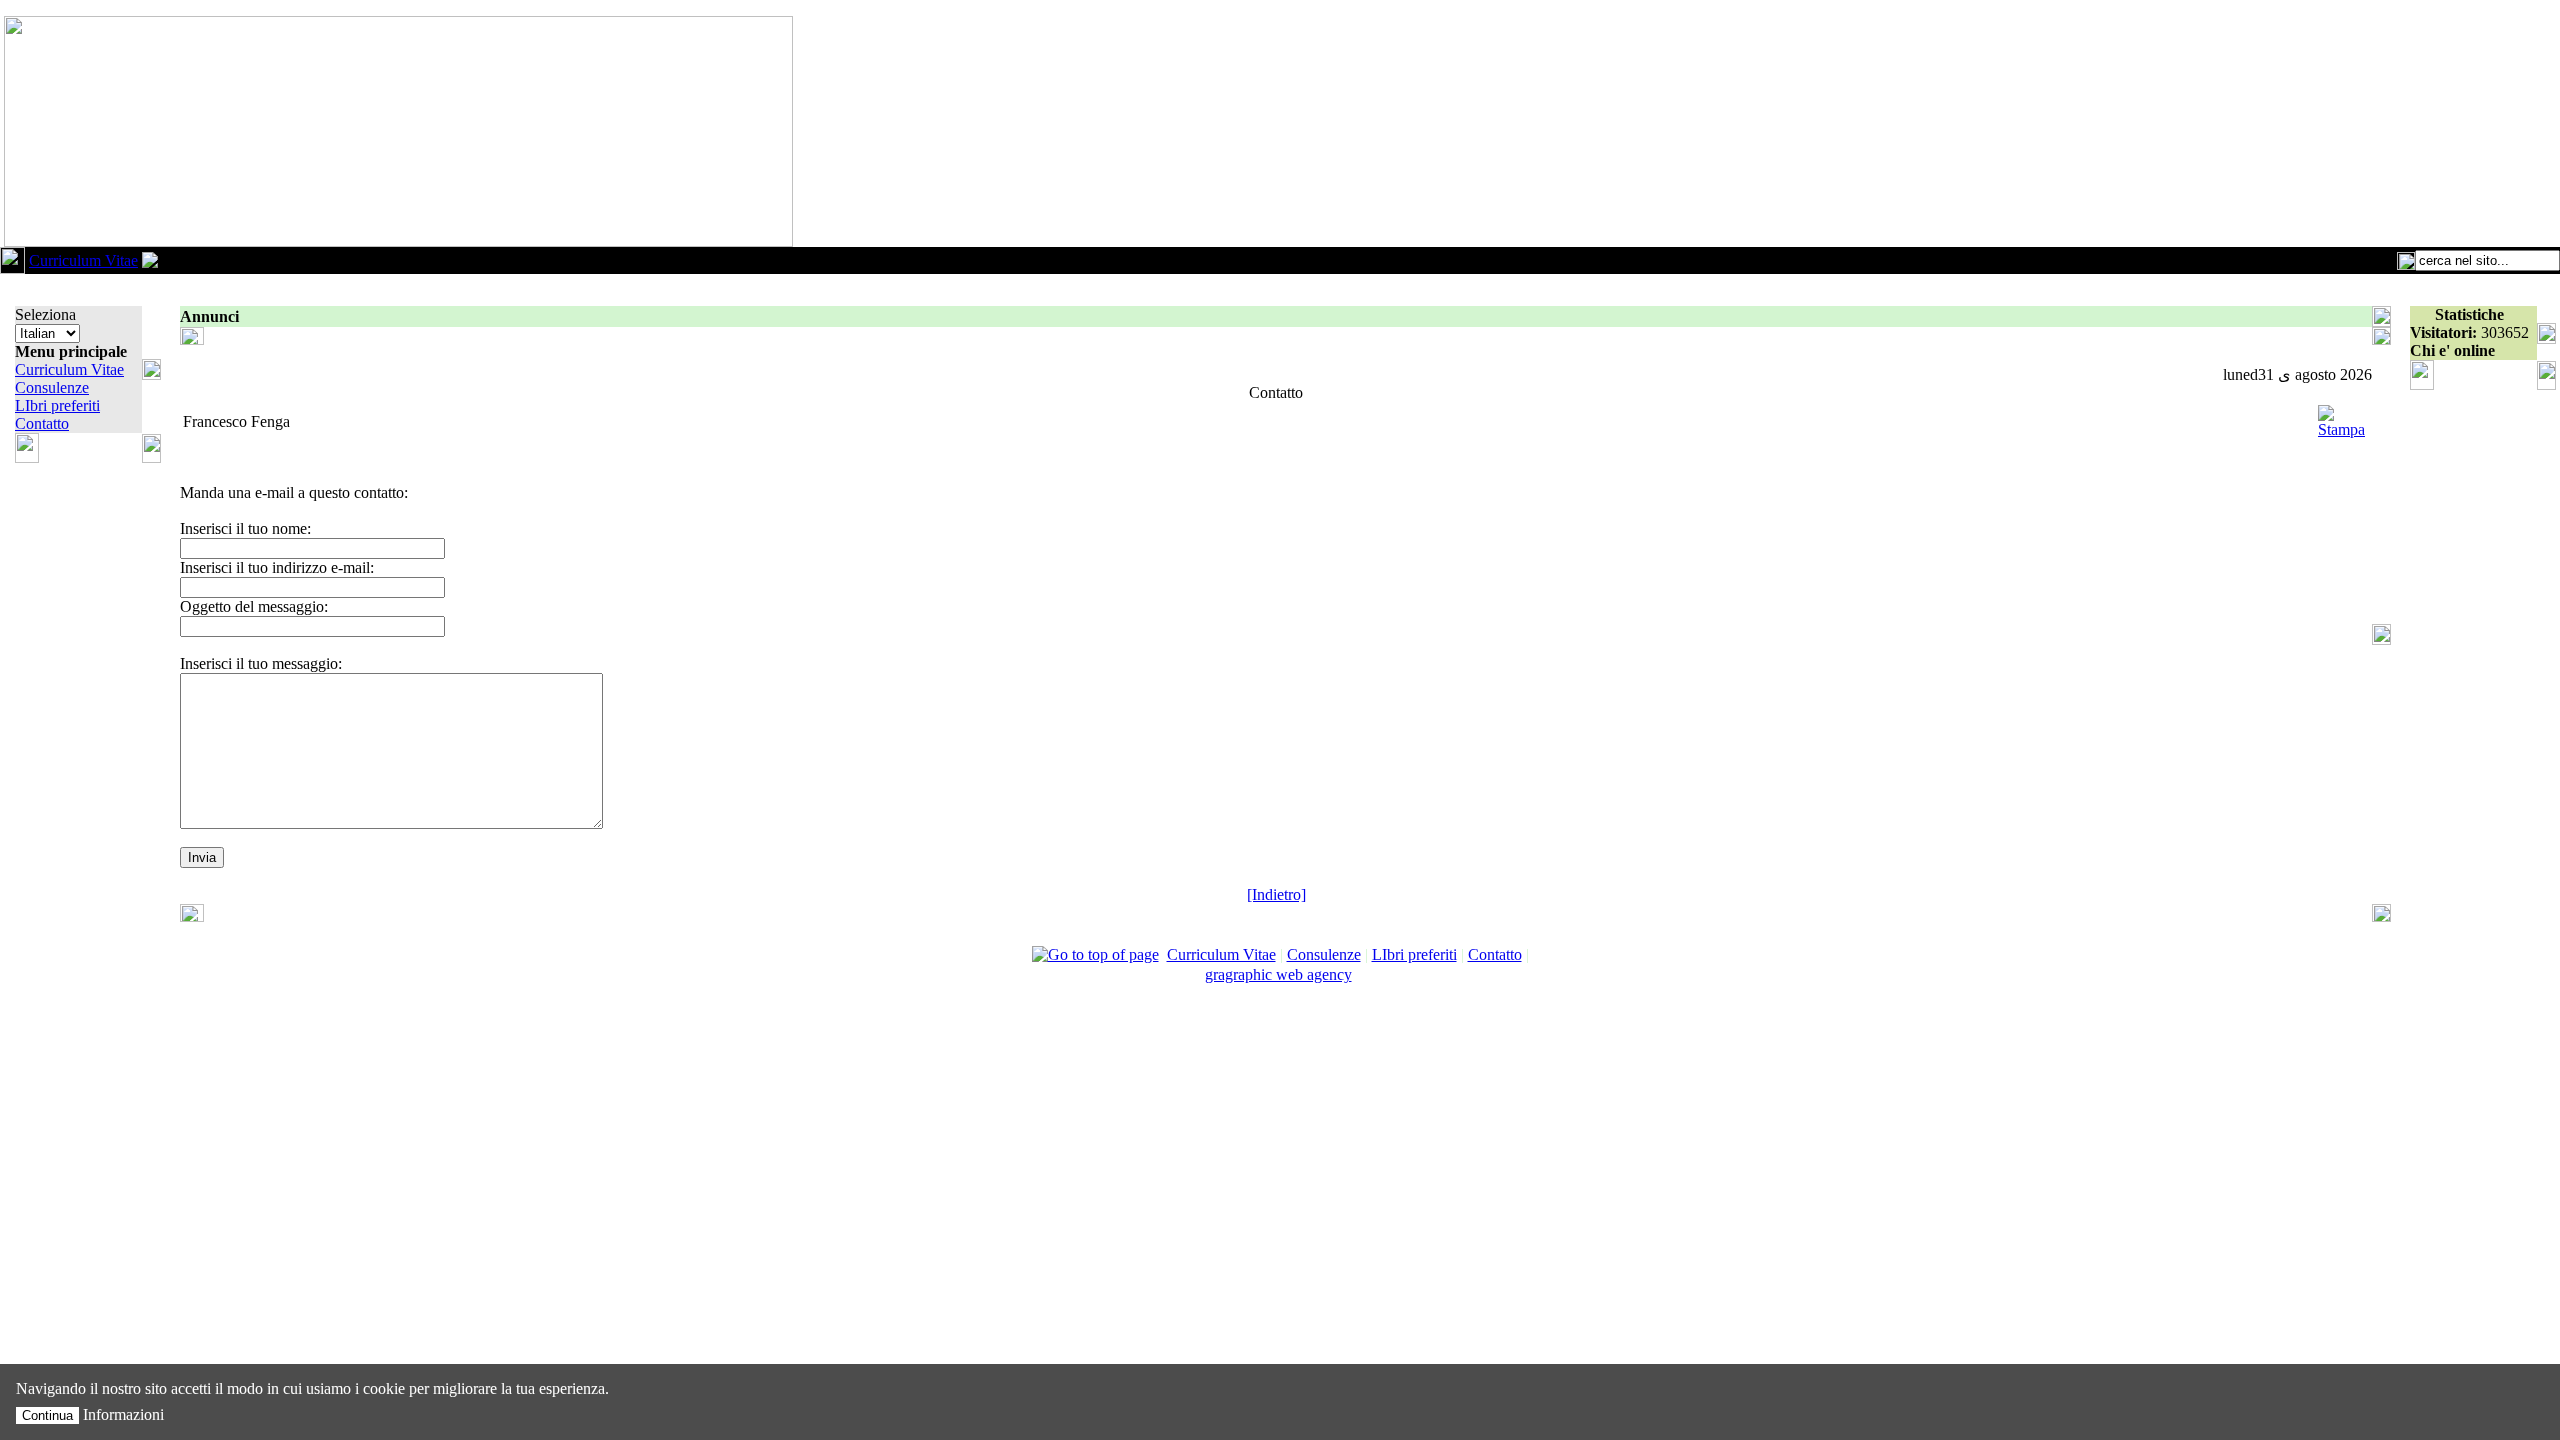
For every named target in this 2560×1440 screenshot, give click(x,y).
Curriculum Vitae (83, 260)
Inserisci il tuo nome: (245, 528)
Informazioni (123, 1414)
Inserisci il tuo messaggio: (261, 663)
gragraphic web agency (1278, 974)
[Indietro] (1276, 894)
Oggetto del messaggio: (254, 606)
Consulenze (52, 387)
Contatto (42, 423)
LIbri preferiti (57, 405)
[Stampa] (2341, 416)
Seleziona (45, 314)
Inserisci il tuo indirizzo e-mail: (277, 567)
